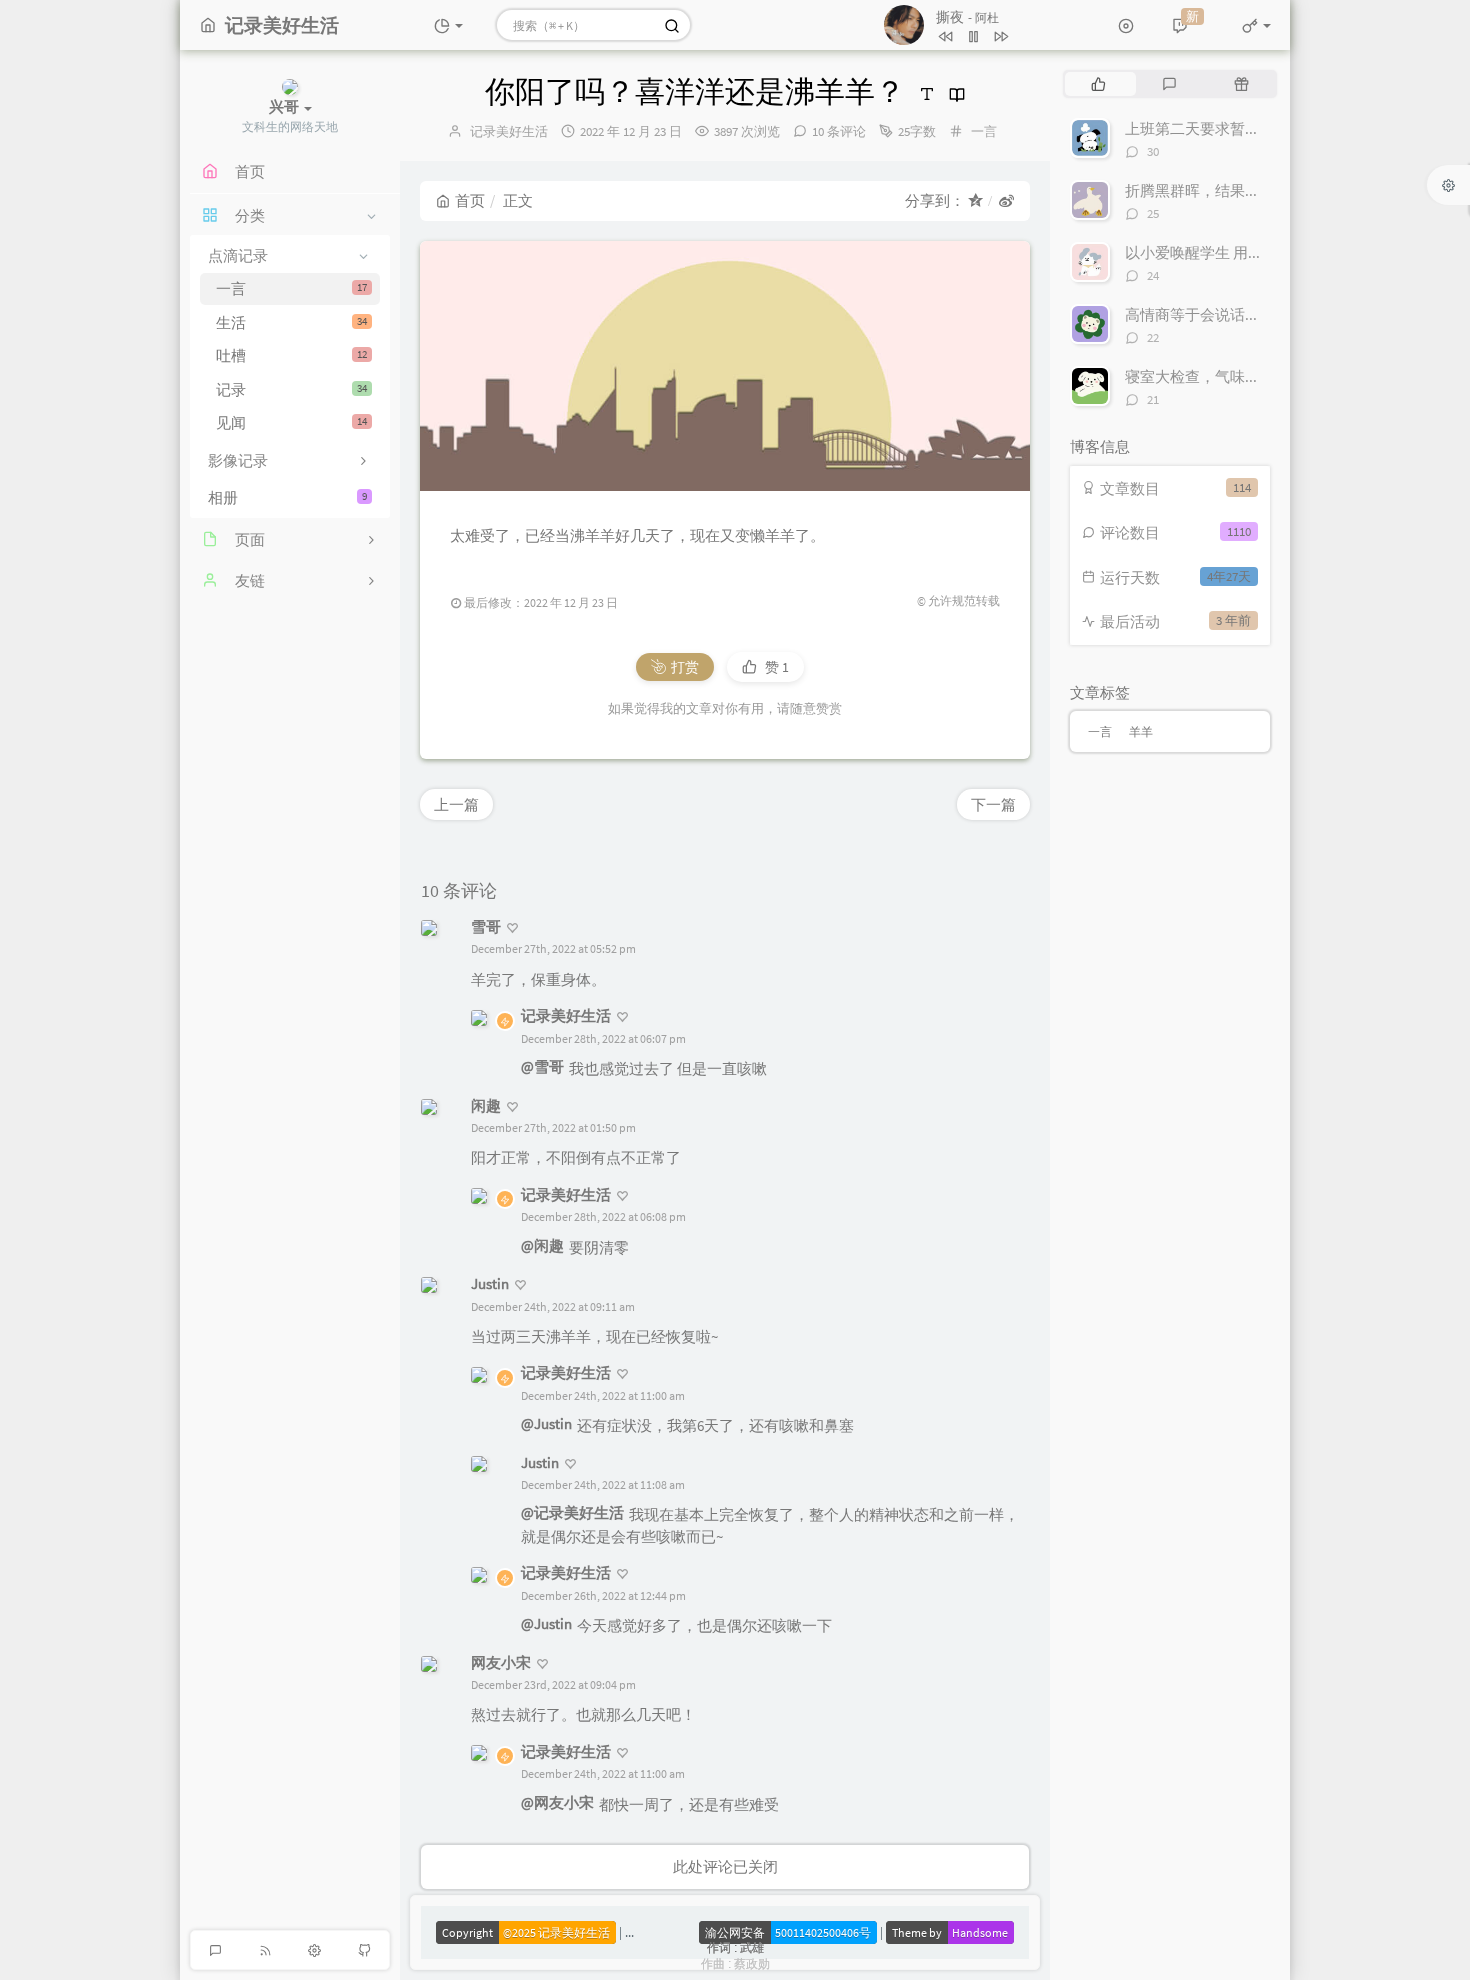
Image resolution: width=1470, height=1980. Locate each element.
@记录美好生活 (572, 1512)
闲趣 (486, 1105)
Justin (490, 1283)
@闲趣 (542, 1245)
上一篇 (456, 804)
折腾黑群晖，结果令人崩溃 (1215, 190)
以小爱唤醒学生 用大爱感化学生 (1231, 252)
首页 (470, 200)
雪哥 (486, 926)
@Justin (546, 1423)
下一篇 (993, 804)
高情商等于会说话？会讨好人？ (1230, 314)
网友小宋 (501, 1662)
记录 (291, 389)
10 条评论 (839, 131)
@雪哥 (542, 1066)
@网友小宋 (557, 1802)
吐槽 (291, 355)
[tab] (1098, 84)
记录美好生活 (509, 131)
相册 (287, 497)
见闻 (291, 422)
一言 (291, 288)
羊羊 (1141, 731)
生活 (291, 322)
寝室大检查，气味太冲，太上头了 (1237, 376)
